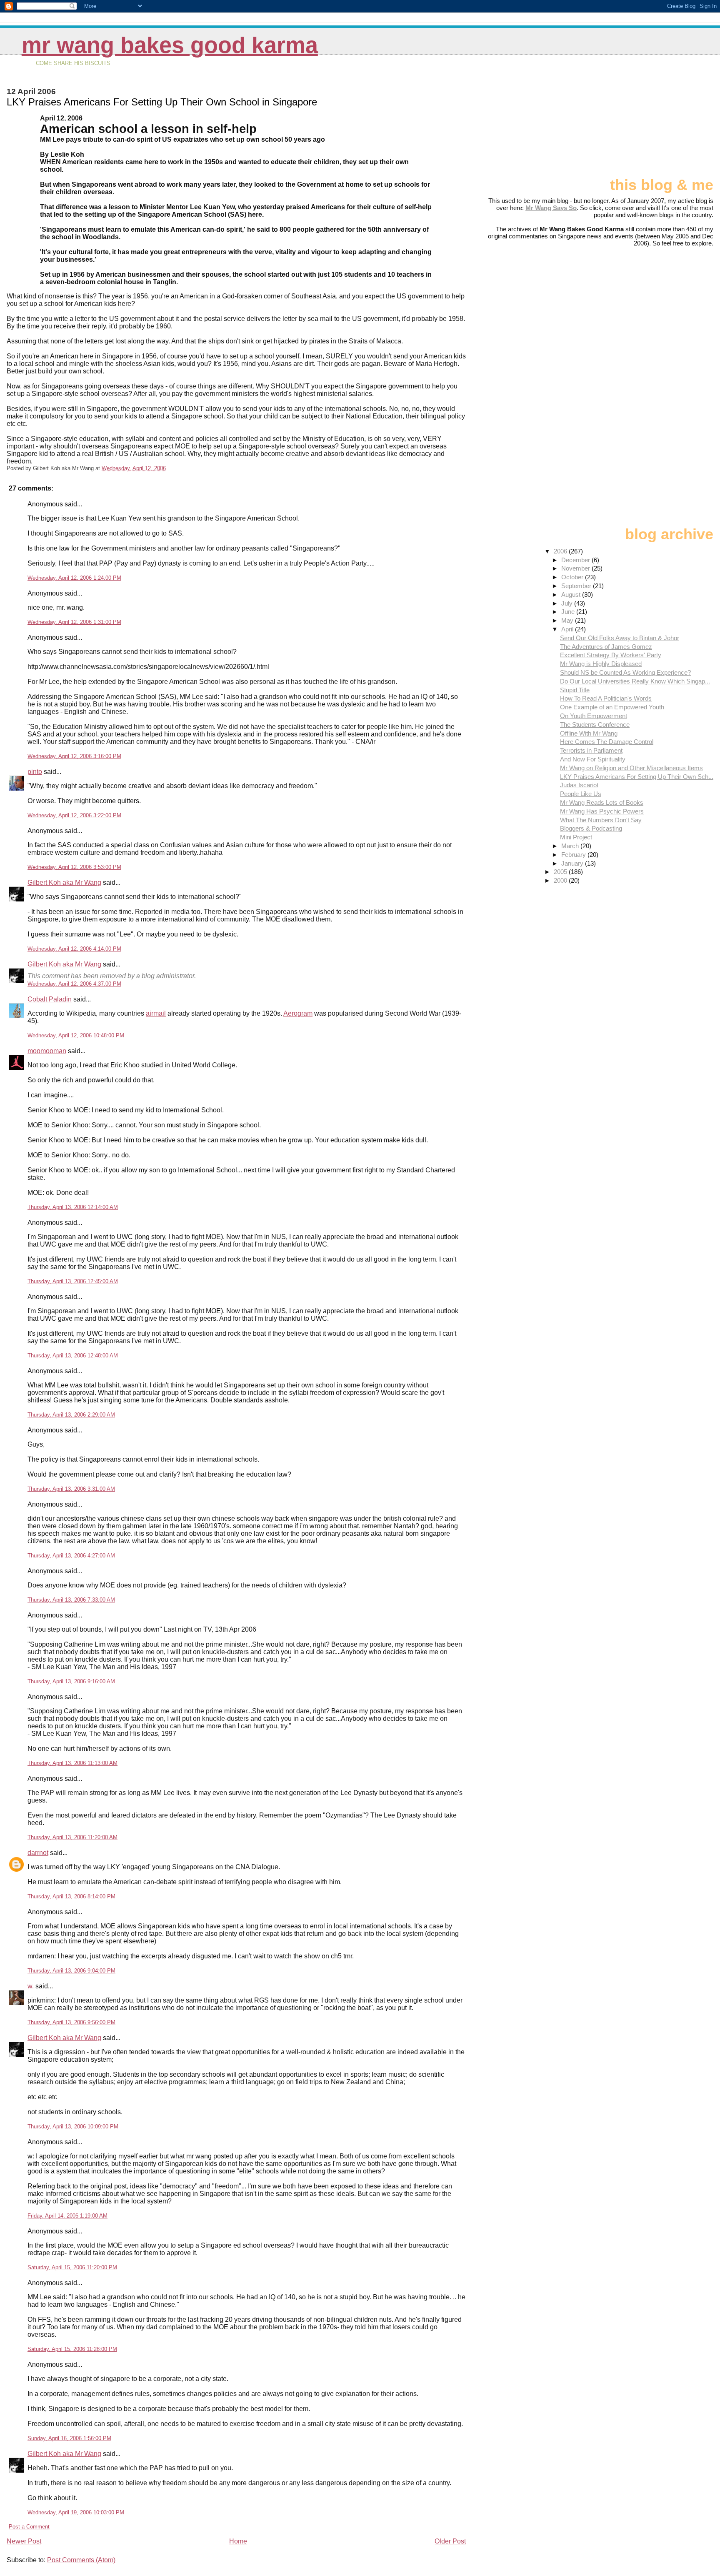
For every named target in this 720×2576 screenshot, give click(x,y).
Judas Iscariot (579, 785)
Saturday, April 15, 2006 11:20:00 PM (72, 2267)
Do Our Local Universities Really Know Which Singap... (635, 681)
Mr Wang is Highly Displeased (601, 664)
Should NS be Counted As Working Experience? (625, 672)
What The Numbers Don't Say (601, 820)
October (573, 577)
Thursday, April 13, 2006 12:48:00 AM (73, 1356)
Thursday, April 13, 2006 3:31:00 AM (71, 1489)
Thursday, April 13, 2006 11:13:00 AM (72, 1763)
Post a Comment (29, 2527)
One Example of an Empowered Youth (612, 707)
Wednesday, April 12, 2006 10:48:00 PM (76, 1035)
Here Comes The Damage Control (607, 742)
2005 (561, 872)
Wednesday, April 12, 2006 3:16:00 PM (74, 756)
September (577, 586)
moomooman (47, 1051)
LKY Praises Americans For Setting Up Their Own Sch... (637, 777)
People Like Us (581, 794)
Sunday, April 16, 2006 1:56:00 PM (69, 2438)
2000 (561, 880)
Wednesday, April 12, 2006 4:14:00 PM (74, 949)
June (569, 612)
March (571, 846)
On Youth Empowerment (594, 716)
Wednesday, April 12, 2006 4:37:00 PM (74, 984)
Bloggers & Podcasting (591, 828)
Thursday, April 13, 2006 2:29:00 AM (71, 1415)
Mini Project (576, 837)
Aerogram (298, 1013)
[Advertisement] (672, 120)
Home (238, 2541)
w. (31, 1986)
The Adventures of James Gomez (606, 647)
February (574, 855)
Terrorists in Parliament (591, 750)
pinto (35, 772)
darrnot (38, 1853)
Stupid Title (575, 690)
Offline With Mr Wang (589, 733)
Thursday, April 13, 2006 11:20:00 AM (72, 1837)
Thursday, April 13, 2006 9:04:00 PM (71, 1971)
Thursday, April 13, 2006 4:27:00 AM (71, 1556)
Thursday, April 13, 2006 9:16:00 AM (71, 1681)
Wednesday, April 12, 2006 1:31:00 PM (74, 622)
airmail (156, 1013)
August (572, 595)
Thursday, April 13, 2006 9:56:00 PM (71, 2022)
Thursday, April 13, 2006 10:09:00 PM (73, 2127)
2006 (561, 551)
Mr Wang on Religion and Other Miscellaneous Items (631, 768)
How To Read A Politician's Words (606, 698)
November (576, 568)
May (568, 620)
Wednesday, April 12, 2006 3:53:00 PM (74, 867)
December (576, 560)
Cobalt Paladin (50, 999)
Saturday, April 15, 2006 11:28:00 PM (72, 2349)
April (568, 629)
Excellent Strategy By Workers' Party (611, 655)
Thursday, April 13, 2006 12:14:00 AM (73, 1207)
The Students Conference (595, 725)
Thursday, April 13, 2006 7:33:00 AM (71, 1600)
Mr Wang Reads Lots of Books (602, 802)
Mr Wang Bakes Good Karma (170, 45)
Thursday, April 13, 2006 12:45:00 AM (73, 1281)
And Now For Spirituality (593, 759)
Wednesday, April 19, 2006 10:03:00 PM (76, 2512)
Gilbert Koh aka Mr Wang (64, 882)
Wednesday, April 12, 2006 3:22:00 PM (74, 815)
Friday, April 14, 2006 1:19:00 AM (67, 2216)
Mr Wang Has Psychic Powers (602, 811)
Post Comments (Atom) (81, 2560)
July (568, 603)
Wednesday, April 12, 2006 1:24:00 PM (74, 578)
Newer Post (24, 2541)
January (573, 863)
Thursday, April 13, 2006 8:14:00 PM (71, 1896)
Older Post (450, 2541)
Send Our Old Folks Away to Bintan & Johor (620, 638)
